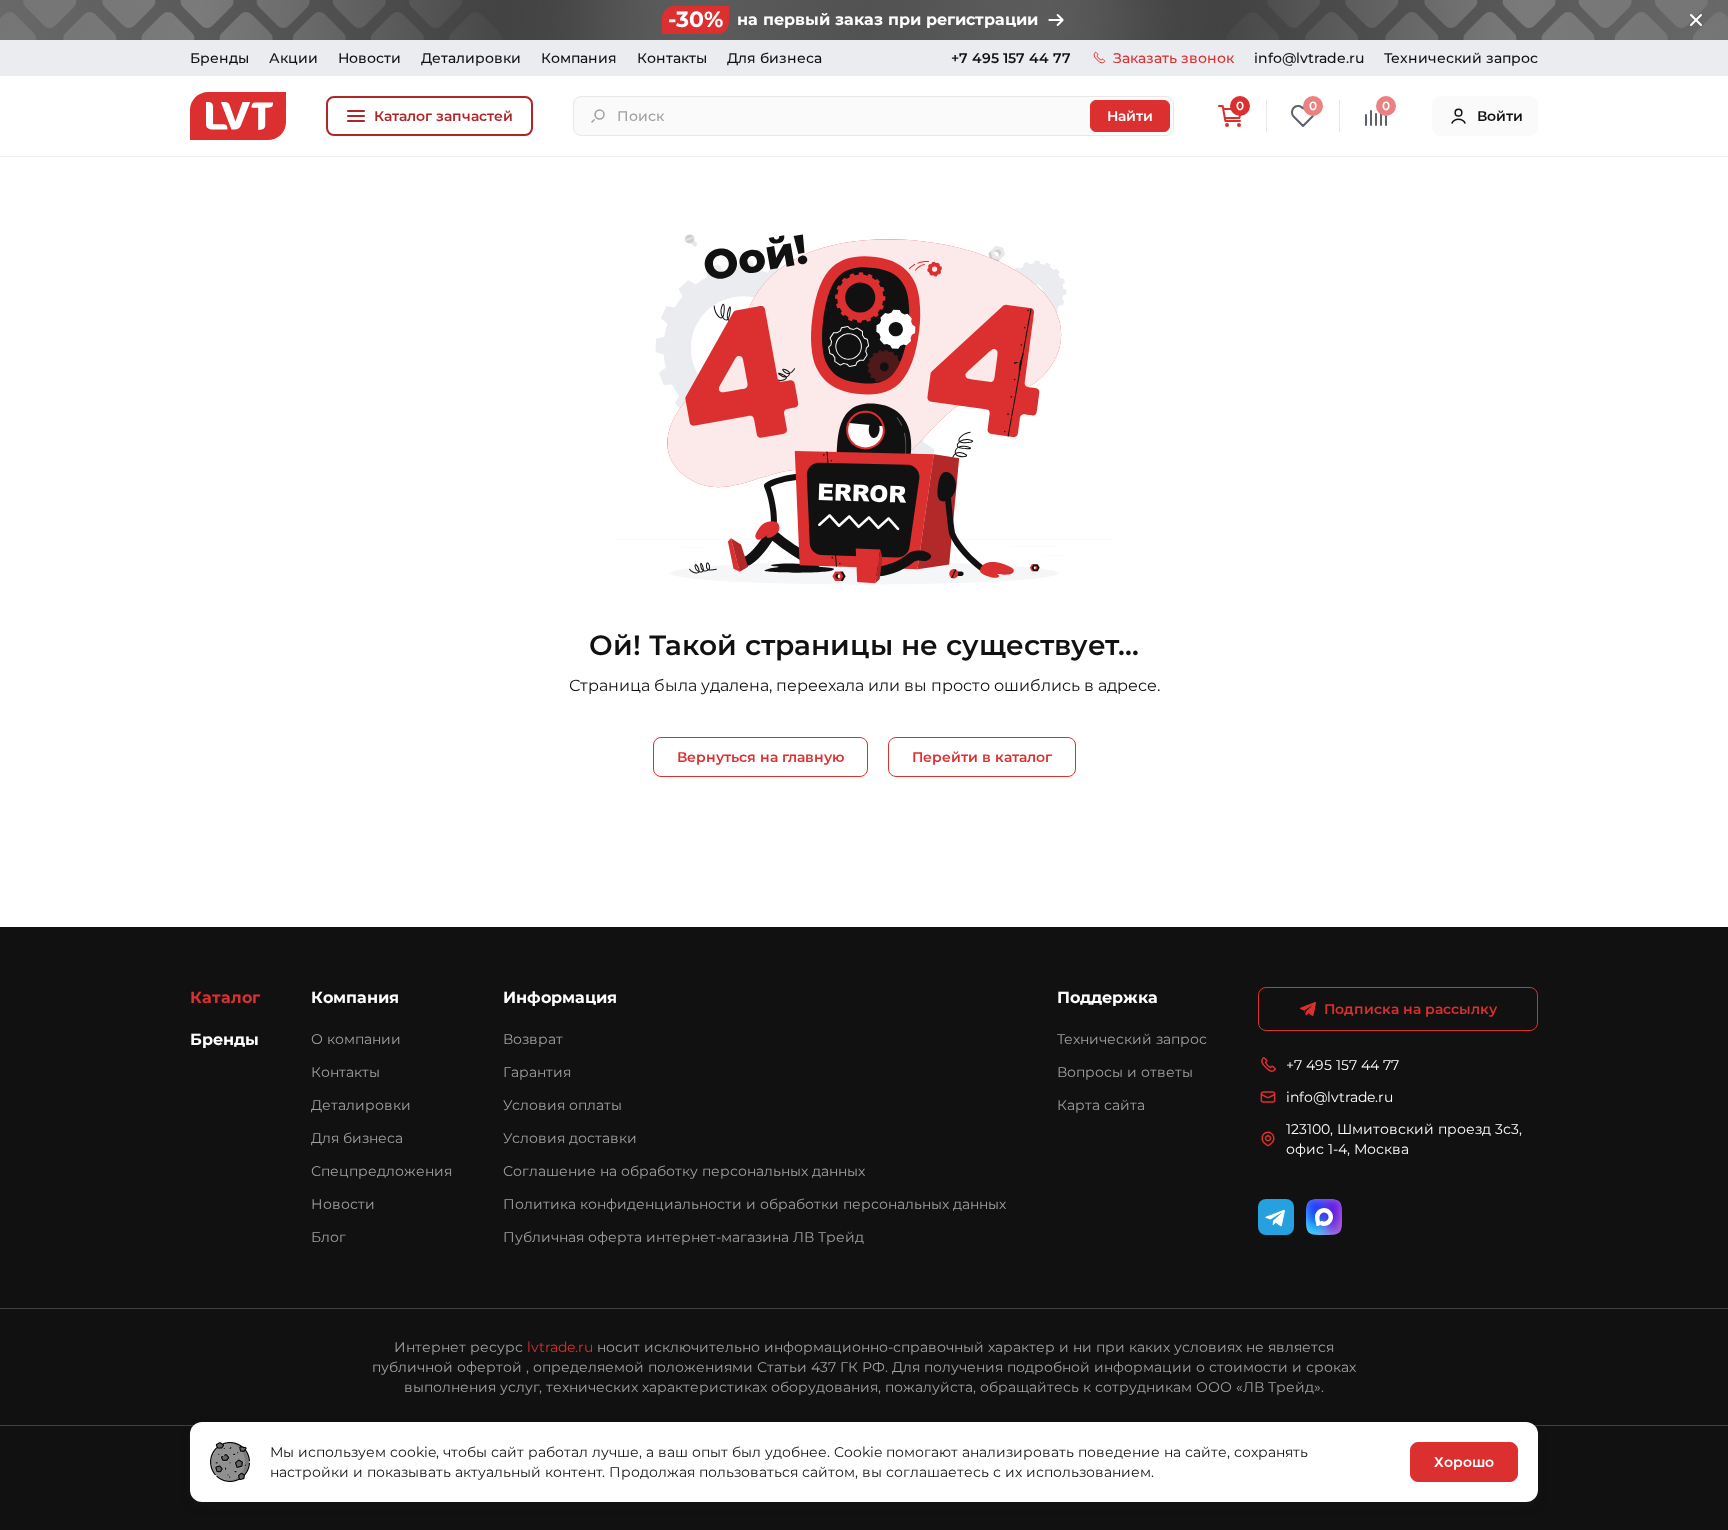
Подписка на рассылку (1410, 1009)
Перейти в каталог (982, 757)
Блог (328, 1237)
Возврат (533, 1039)
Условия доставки (570, 1138)
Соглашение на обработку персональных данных (684, 1171)
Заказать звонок (1173, 58)
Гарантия (537, 1072)
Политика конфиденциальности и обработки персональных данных (754, 1204)
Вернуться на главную (760, 757)
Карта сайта (1101, 1105)
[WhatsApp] (1324, 1217)
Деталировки (471, 58)
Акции (293, 58)
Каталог (225, 997)
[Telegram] (1276, 1217)
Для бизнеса (774, 58)
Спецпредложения (381, 1171)
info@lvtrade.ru (1309, 58)
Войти (1500, 116)
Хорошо (1464, 1462)
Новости (369, 58)
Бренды (219, 58)
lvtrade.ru (560, 1347)
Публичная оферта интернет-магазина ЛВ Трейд (683, 1237)
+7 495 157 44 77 (1011, 58)
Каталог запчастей (443, 116)
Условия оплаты (562, 1105)
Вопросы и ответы (1125, 1072)
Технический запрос (1461, 58)
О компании (356, 1039)
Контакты (672, 58)
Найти (1130, 116)
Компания (579, 58)
